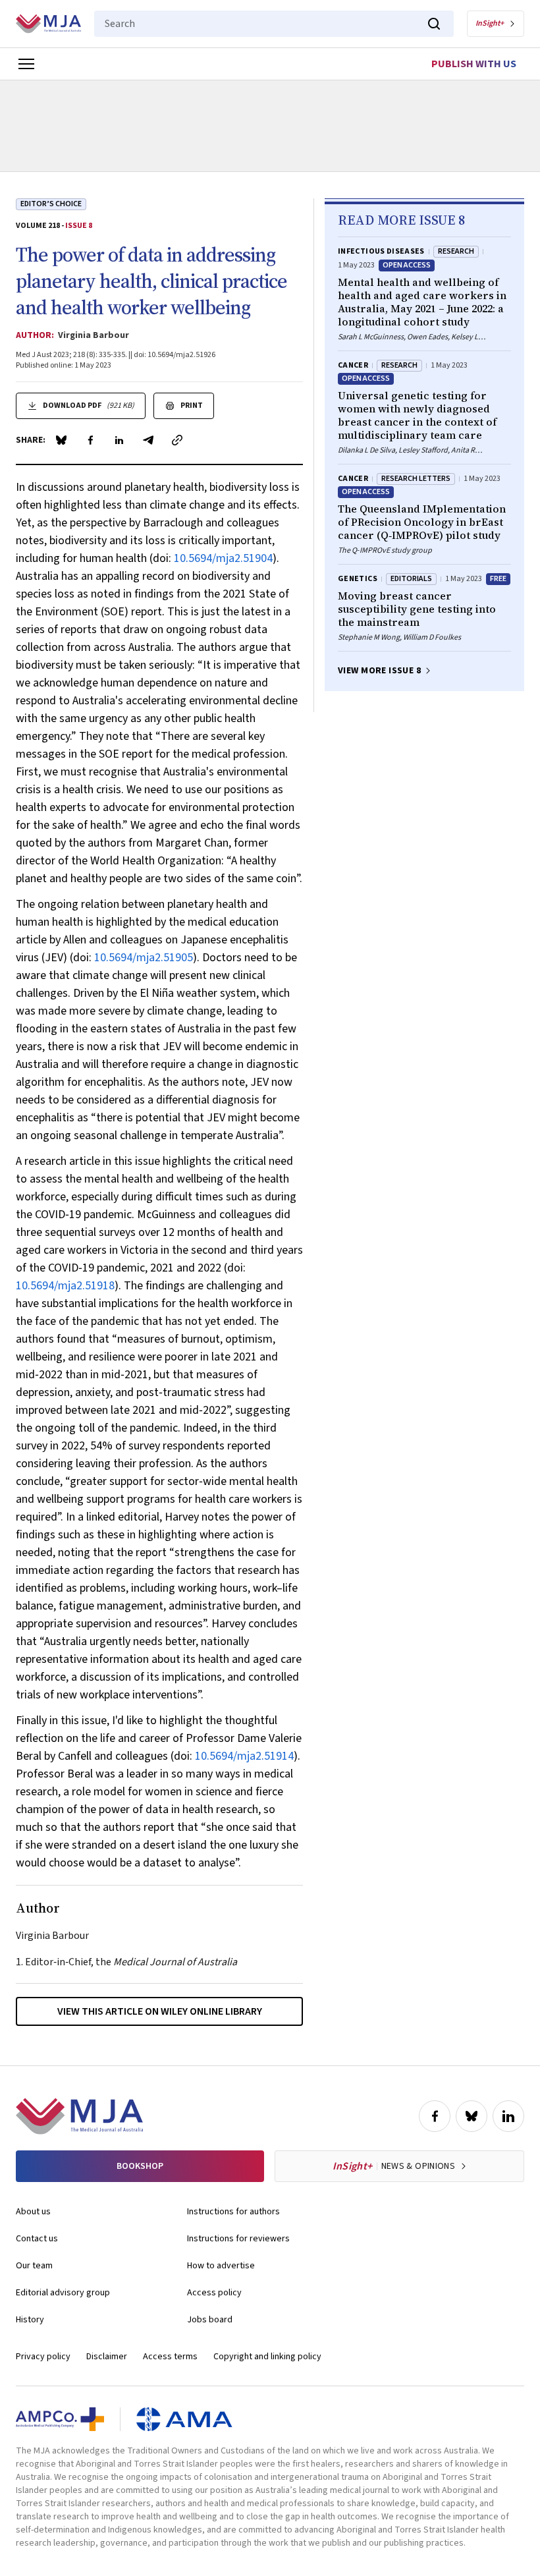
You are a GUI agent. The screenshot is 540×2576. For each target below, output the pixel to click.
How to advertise (221, 2266)
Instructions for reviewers (238, 2239)
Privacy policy (43, 2357)
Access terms (170, 2357)
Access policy (214, 2293)
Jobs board (210, 2320)
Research (456, 251)
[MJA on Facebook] (435, 2116)
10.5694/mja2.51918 (65, 1286)
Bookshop (140, 2166)
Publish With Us (474, 64)
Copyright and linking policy (267, 2357)
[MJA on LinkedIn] (508, 2116)
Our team (34, 2266)
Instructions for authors (233, 2212)
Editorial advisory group (63, 2293)
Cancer (353, 365)
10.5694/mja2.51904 (223, 558)
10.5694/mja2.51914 (244, 1756)
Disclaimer (107, 2357)
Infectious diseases (381, 251)
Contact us (37, 2239)
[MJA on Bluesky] (472, 2116)
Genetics (358, 579)
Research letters (416, 479)
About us (33, 2212)
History (30, 2320)
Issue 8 (79, 226)
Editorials (411, 579)
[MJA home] (79, 2116)
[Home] (48, 24)
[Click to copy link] (177, 440)
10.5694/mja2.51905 (144, 958)
